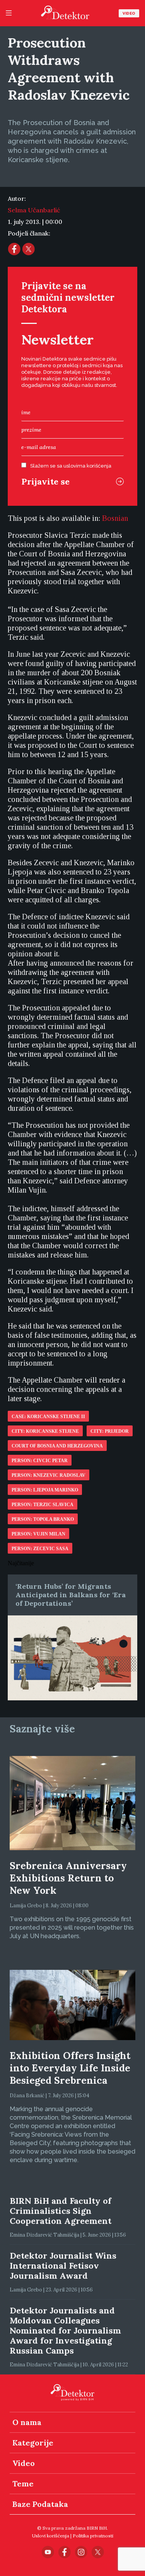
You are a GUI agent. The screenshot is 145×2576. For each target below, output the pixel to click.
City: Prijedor (110, 1431)
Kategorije (33, 2443)
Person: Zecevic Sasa (40, 1549)
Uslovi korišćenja (51, 2536)
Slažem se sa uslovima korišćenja (71, 466)
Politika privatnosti (93, 2536)
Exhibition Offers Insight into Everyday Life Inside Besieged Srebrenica (70, 2068)
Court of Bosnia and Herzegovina (57, 1446)
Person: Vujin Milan (38, 1534)
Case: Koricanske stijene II (48, 1417)
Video (129, 13)
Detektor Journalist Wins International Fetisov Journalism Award (63, 2266)
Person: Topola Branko (43, 1519)
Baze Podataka (40, 2504)
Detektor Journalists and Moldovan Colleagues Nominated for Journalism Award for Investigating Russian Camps (65, 2330)
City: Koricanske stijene (45, 1431)
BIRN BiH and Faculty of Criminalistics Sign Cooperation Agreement (61, 2211)
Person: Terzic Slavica (43, 1505)
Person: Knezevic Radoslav (49, 1475)
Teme (23, 2484)
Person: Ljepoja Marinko (45, 1490)
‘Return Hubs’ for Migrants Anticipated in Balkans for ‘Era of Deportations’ (71, 1595)
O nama (27, 2422)
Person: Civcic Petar (40, 1461)
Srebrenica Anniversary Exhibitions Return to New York (68, 1878)
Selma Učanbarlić (34, 210)
